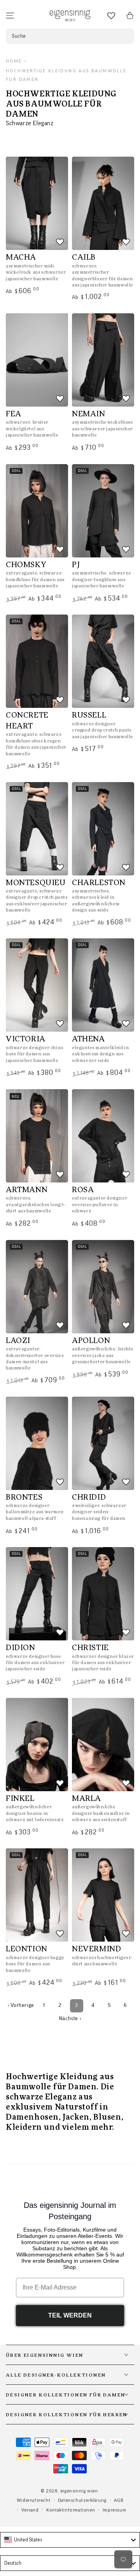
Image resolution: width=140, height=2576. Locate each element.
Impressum (114, 2510)
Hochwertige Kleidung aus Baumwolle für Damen (66, 75)
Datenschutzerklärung (82, 2500)
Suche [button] (19, 36)
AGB (119, 2500)
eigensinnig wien (79, 2491)
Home (14, 61)
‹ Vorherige (21, 2005)
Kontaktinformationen (71, 2510)
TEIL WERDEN (70, 2315)
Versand (30, 2510)
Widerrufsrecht (33, 2500)
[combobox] (70, 2540)
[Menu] (10, 16)
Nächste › (70, 2019)
